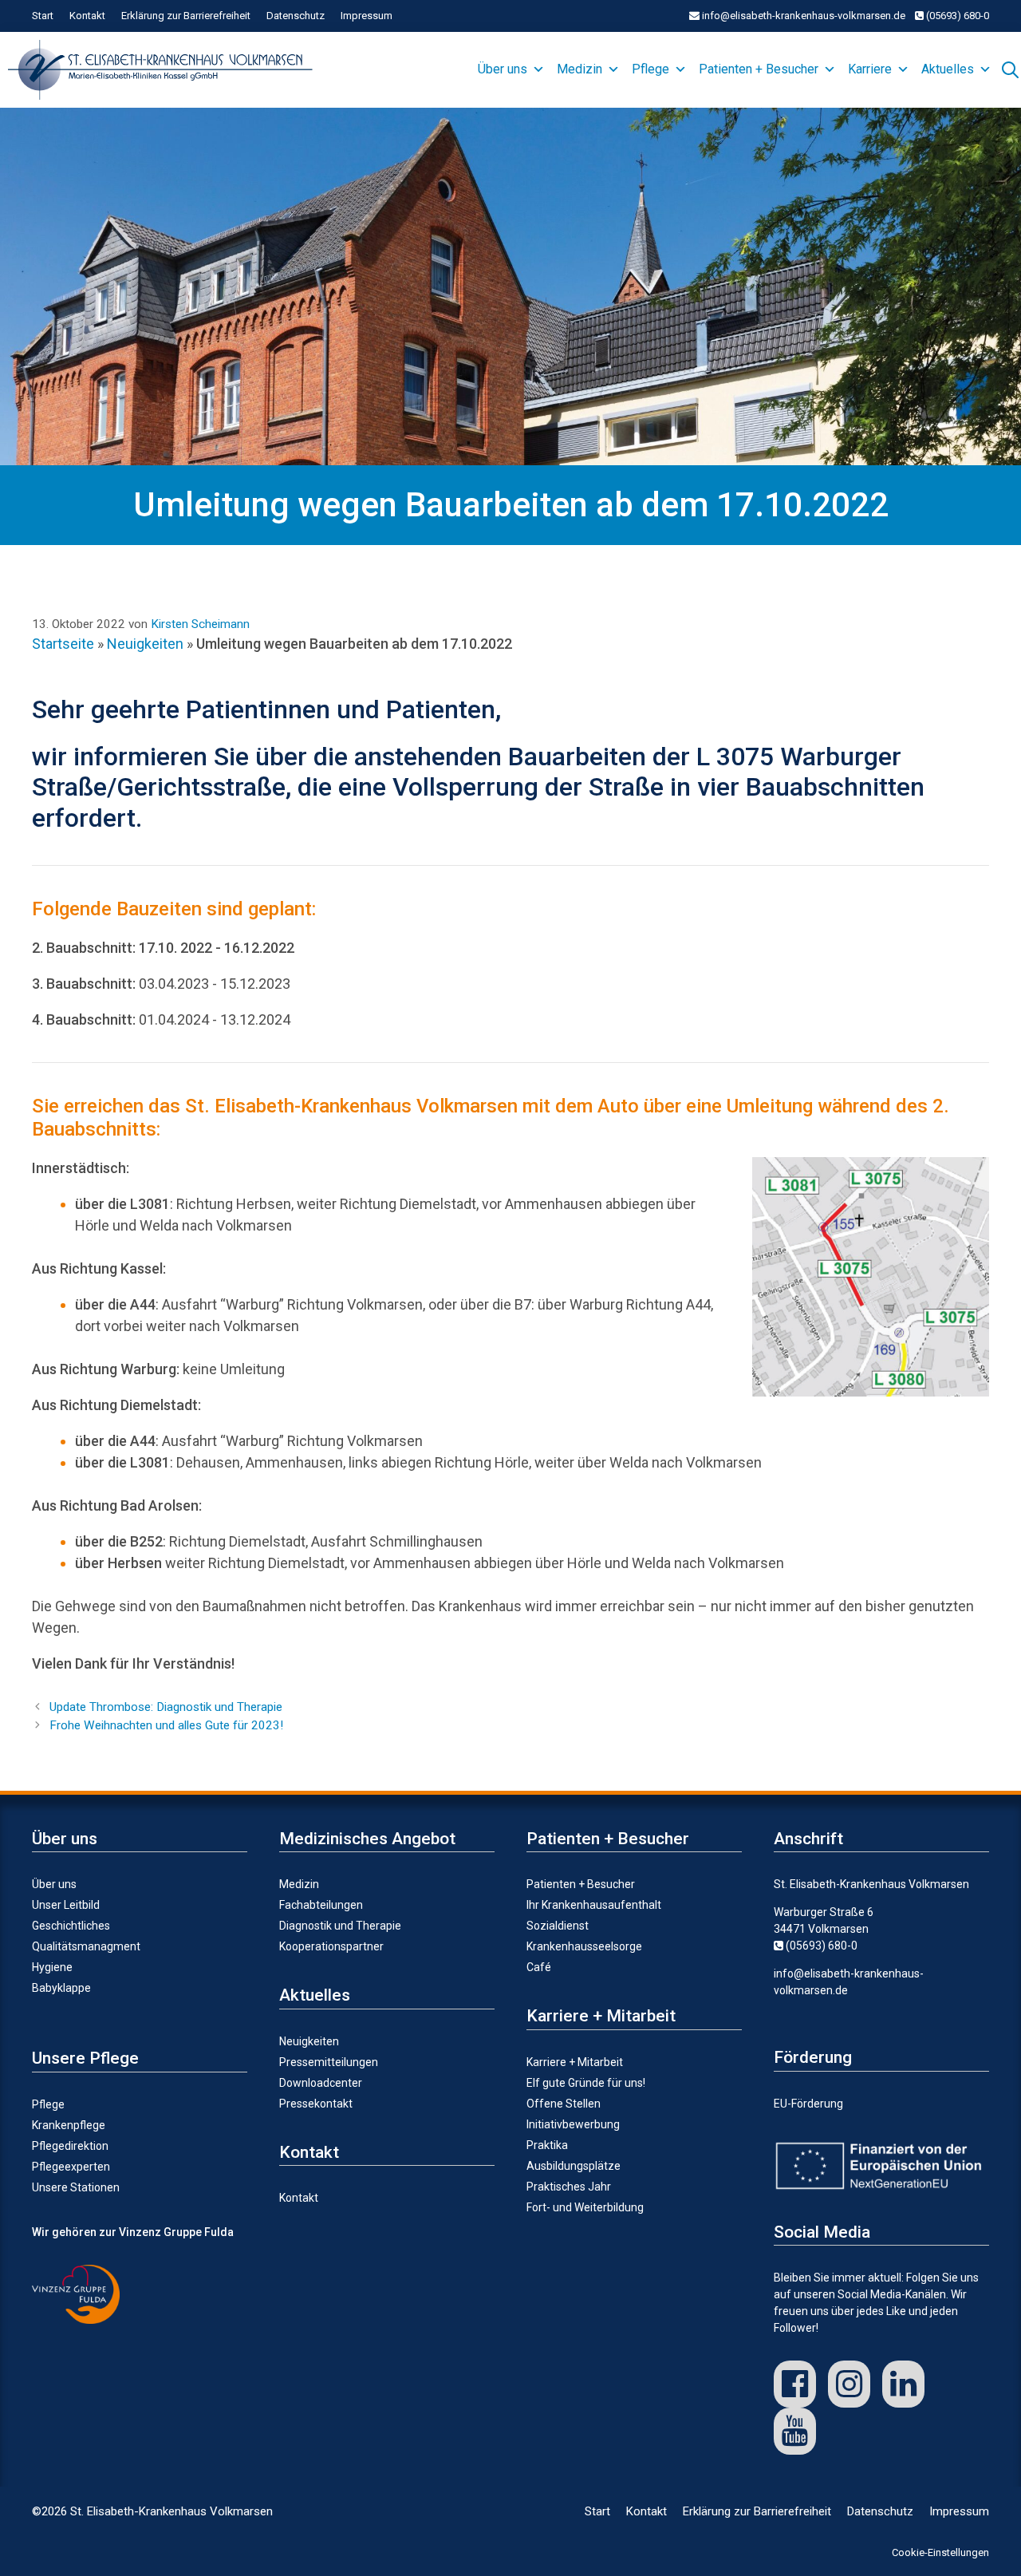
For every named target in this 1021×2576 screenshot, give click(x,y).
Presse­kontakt (316, 2104)
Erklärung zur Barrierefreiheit (186, 16)
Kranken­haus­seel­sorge (584, 1946)
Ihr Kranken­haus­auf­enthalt (594, 1905)
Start (43, 16)
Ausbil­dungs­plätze (574, 2166)
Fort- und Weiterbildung (585, 2207)
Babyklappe (61, 1988)
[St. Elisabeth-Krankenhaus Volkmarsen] (164, 70)
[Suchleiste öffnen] (1010, 68)
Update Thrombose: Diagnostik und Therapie (166, 1707)
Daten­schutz (296, 16)
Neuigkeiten (145, 644)
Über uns (503, 69)
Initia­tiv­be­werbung (573, 2124)
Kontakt (87, 16)
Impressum (367, 16)
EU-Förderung (808, 2104)
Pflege (650, 69)
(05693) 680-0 (956, 16)
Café (539, 1967)
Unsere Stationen (76, 2187)
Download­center (321, 2083)
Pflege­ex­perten (71, 2167)
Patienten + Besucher (759, 69)
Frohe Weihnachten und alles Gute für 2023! (166, 1725)
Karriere (870, 69)
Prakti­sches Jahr (569, 2187)
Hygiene (52, 1967)
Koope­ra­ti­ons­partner (331, 1946)
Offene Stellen (564, 2104)
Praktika (547, 2145)
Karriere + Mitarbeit (575, 2062)
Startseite (63, 644)
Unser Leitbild (66, 1905)
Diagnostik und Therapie (340, 1926)
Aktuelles (948, 69)
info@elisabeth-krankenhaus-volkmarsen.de (802, 16)
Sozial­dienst (558, 1926)
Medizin (579, 69)
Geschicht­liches (71, 1926)
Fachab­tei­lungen (321, 1905)
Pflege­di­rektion (70, 2146)
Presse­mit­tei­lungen (329, 2062)
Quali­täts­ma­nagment (86, 1946)
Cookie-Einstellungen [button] (940, 2552)
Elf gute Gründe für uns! (586, 2083)
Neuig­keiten (309, 2041)
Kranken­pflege (69, 2125)
